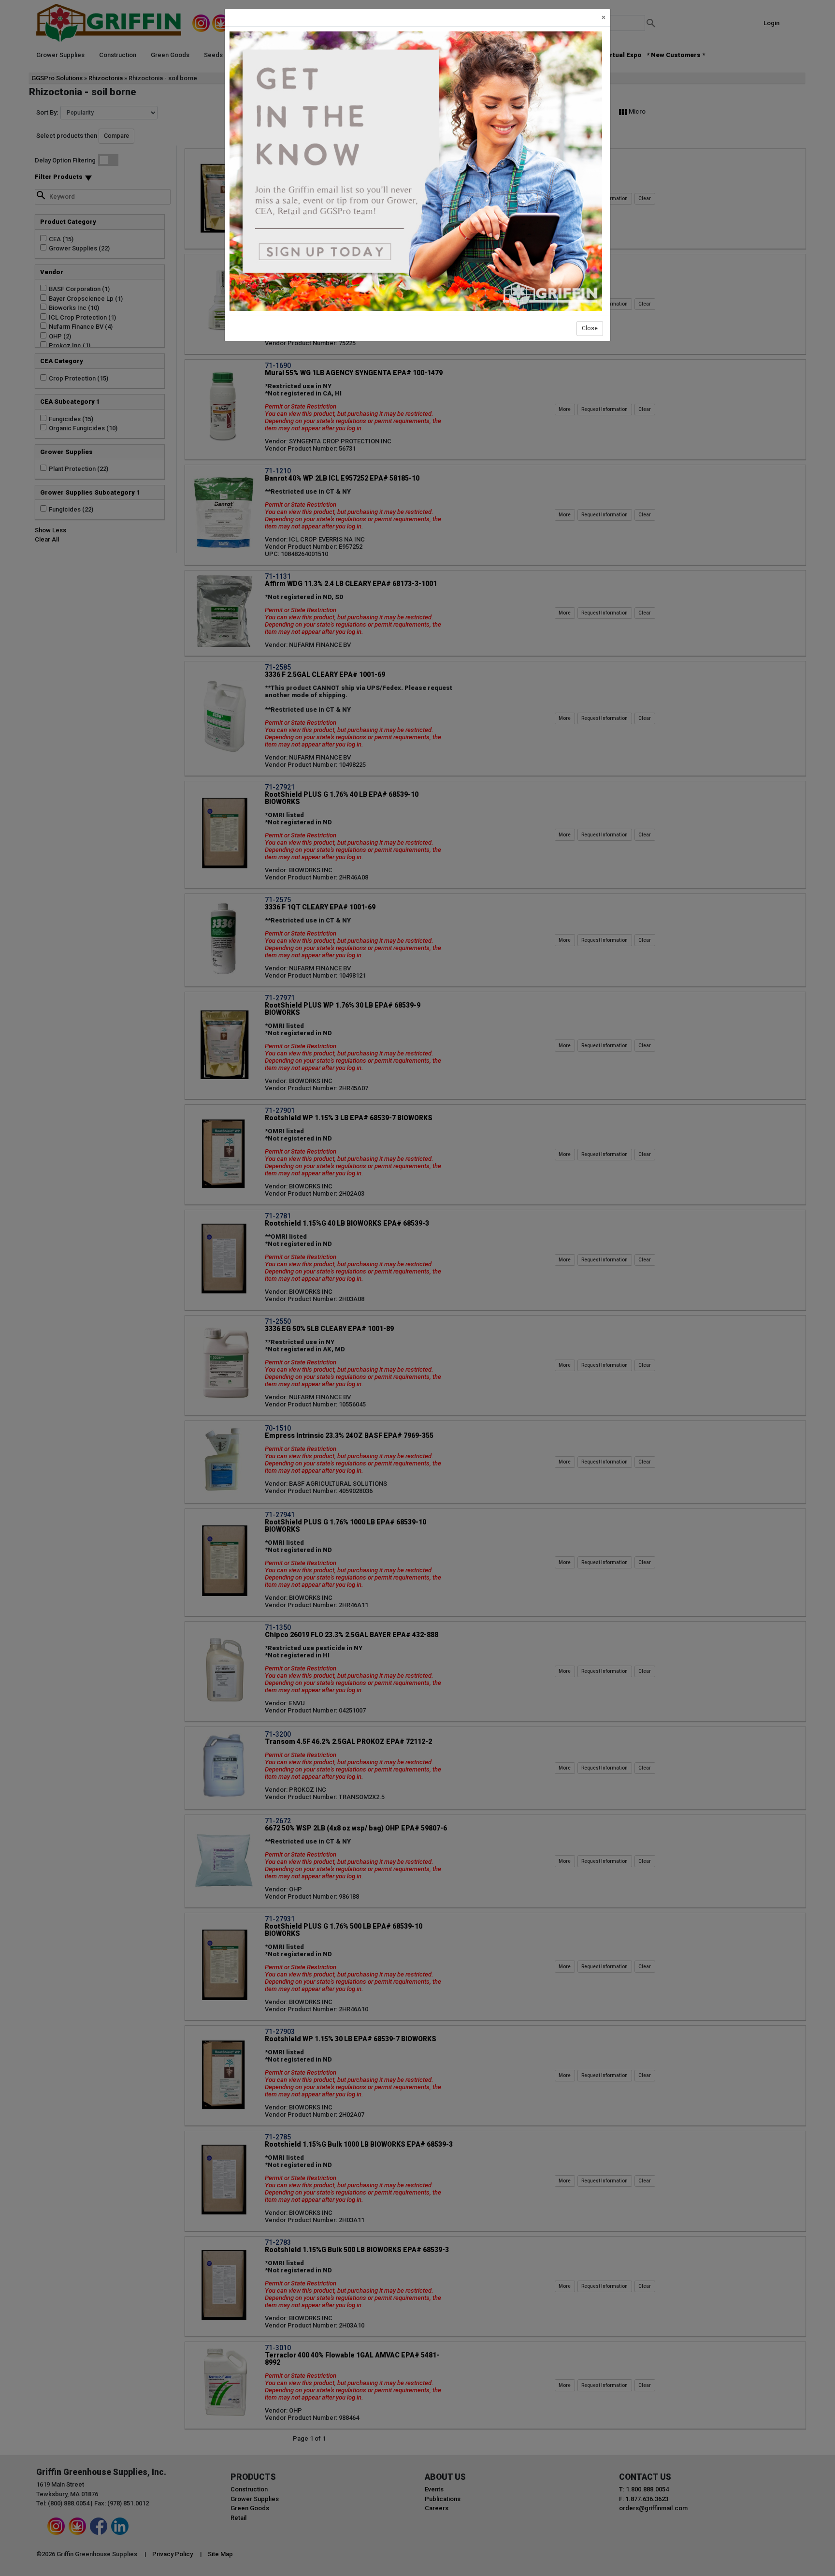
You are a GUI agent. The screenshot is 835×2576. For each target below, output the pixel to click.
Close (590, 328)
